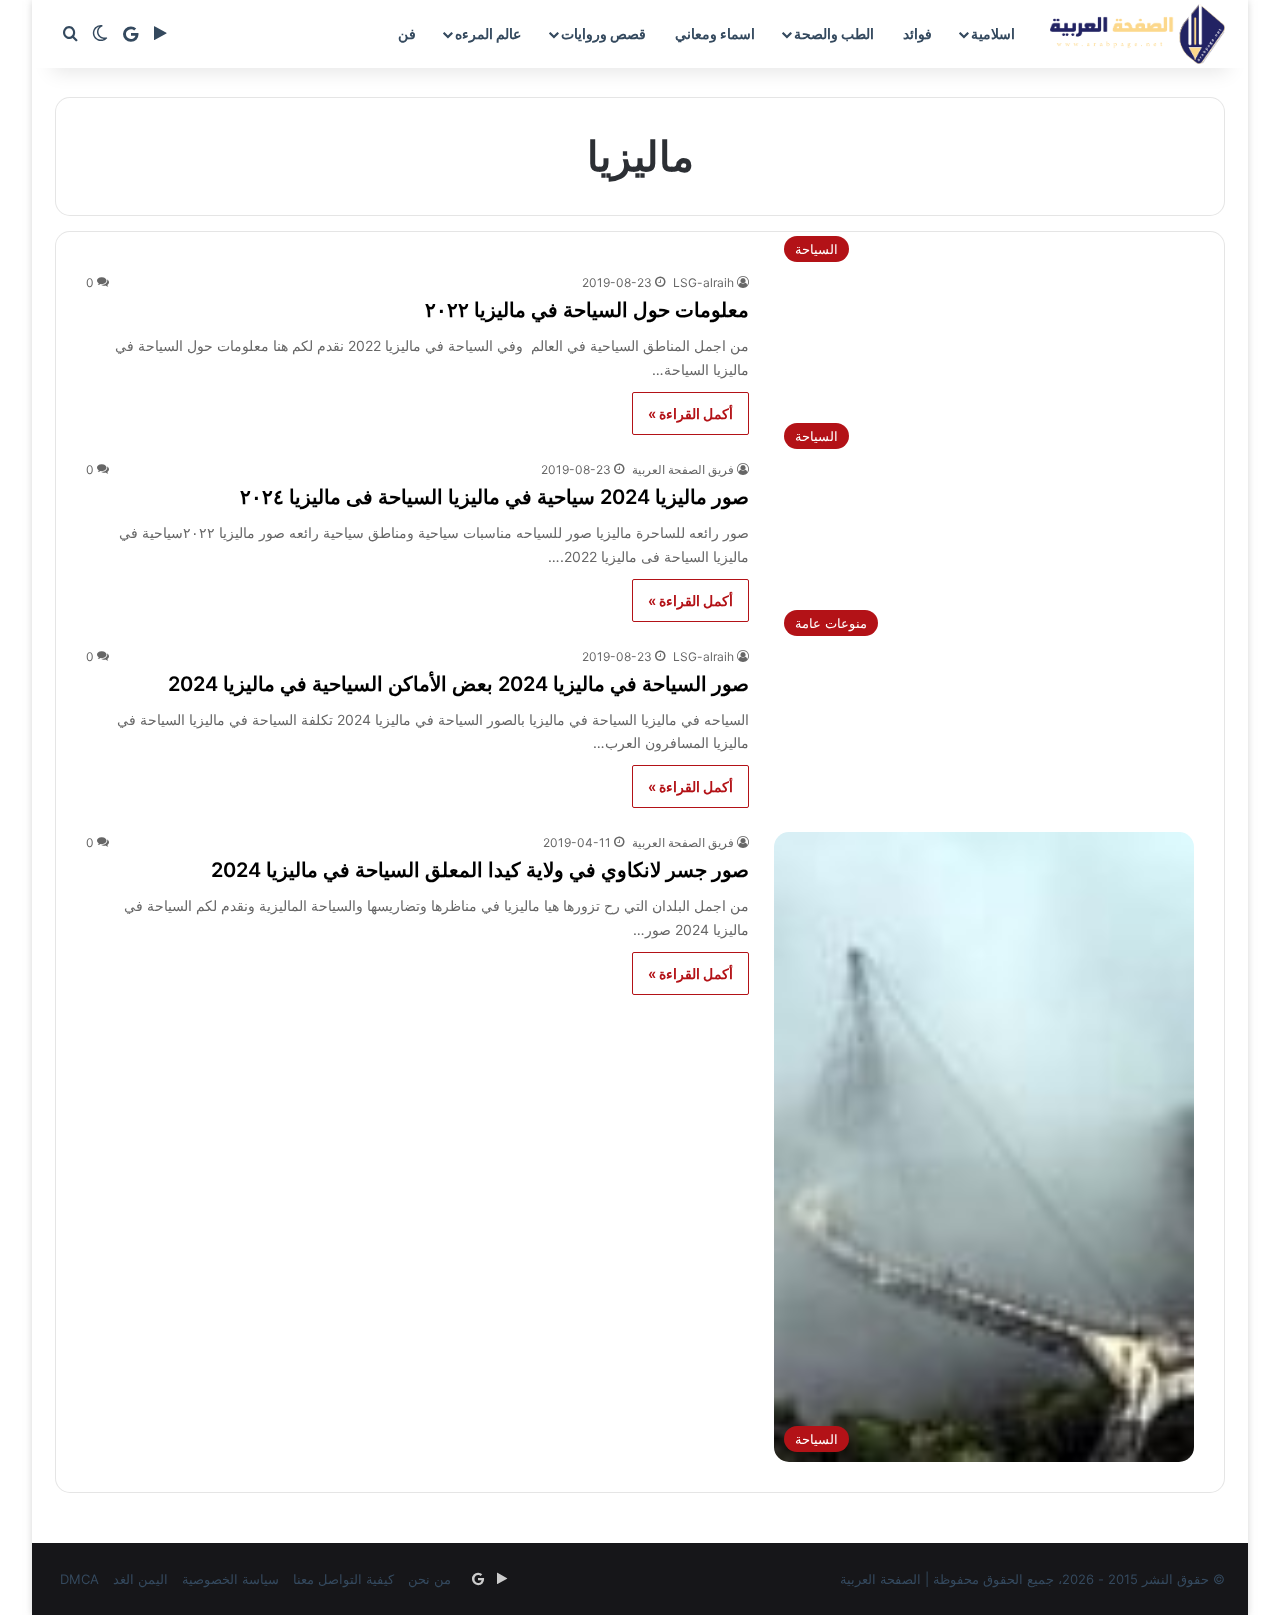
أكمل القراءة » (690, 413)
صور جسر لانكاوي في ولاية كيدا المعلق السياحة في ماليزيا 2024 (480, 870)
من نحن (429, 1579)
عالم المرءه (488, 33)
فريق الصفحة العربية (683, 469)
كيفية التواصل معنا (343, 1579)
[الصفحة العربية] (1137, 34)
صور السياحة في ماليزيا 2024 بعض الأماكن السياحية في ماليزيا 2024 (458, 684)
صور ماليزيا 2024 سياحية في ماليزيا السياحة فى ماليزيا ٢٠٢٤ (494, 497)
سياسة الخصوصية (230, 1579)
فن (407, 33)
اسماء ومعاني (715, 33)
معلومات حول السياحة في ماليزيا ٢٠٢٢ (587, 310)
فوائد (917, 33)
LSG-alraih (703, 282)
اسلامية (993, 33)
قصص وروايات (603, 33)
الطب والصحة (834, 33)
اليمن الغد (140, 1579)
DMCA (79, 1579)
